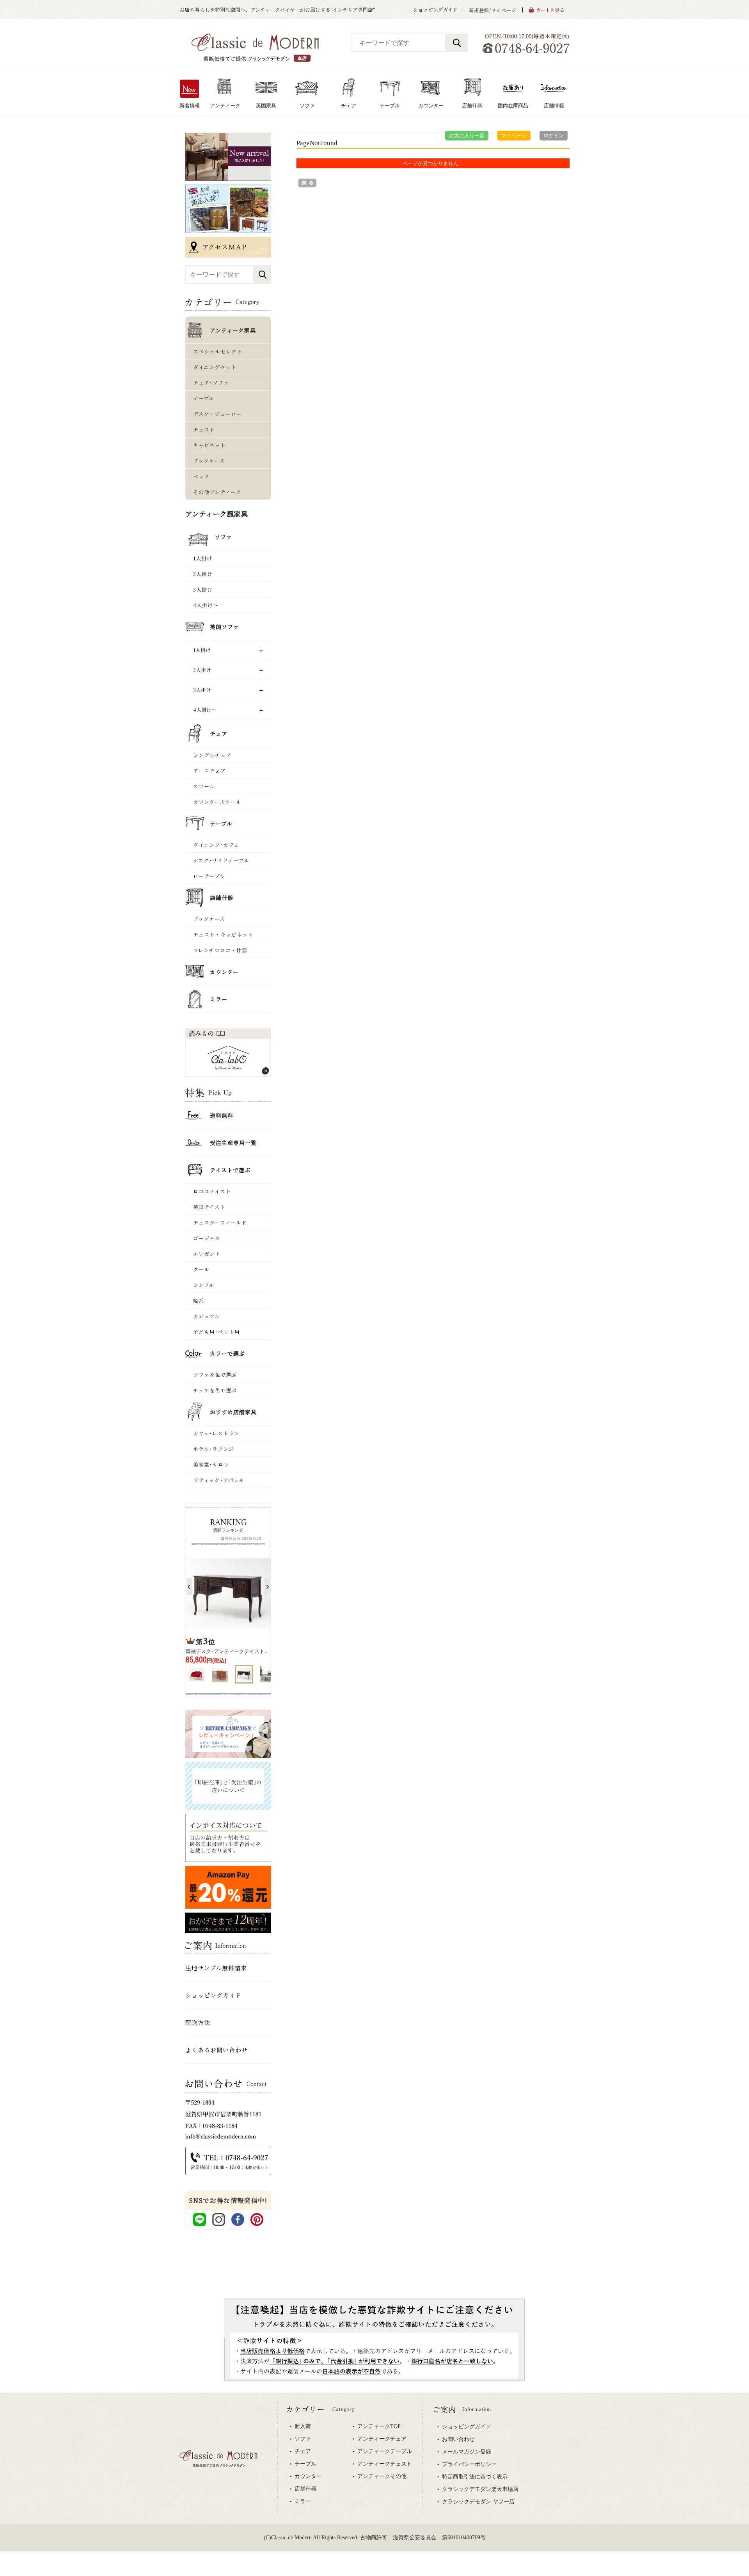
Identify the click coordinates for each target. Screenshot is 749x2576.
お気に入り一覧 (467, 136)
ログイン (554, 136)
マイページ (514, 136)
